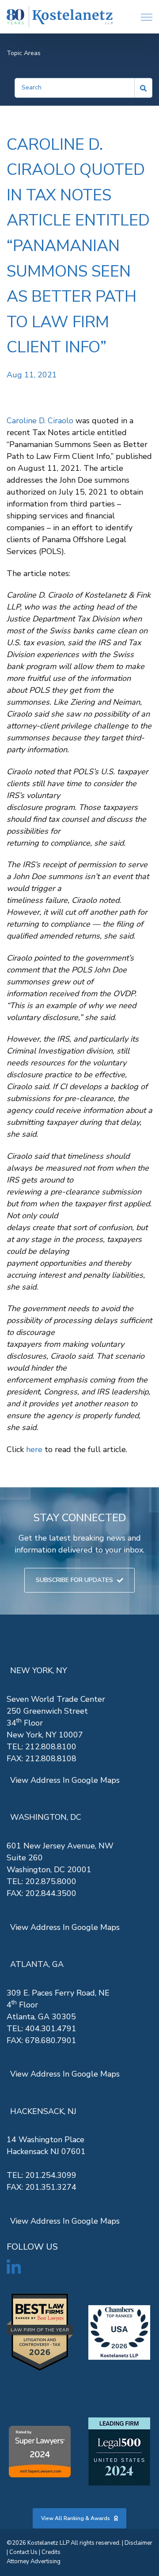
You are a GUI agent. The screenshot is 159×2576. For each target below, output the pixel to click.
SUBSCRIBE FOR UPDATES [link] (74, 1580)
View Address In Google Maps (65, 1780)
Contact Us (23, 2552)
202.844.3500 (51, 1893)
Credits (51, 2552)
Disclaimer (138, 2543)
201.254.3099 (51, 2175)
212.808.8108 (51, 1759)
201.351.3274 (51, 2187)
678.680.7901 (51, 2040)
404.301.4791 (51, 2029)
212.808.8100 (51, 1747)
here (34, 1449)
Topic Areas (24, 53)
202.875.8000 (51, 1881)
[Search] (144, 88)
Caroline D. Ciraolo (40, 421)
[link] (60, 17)
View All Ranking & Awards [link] (76, 2518)
